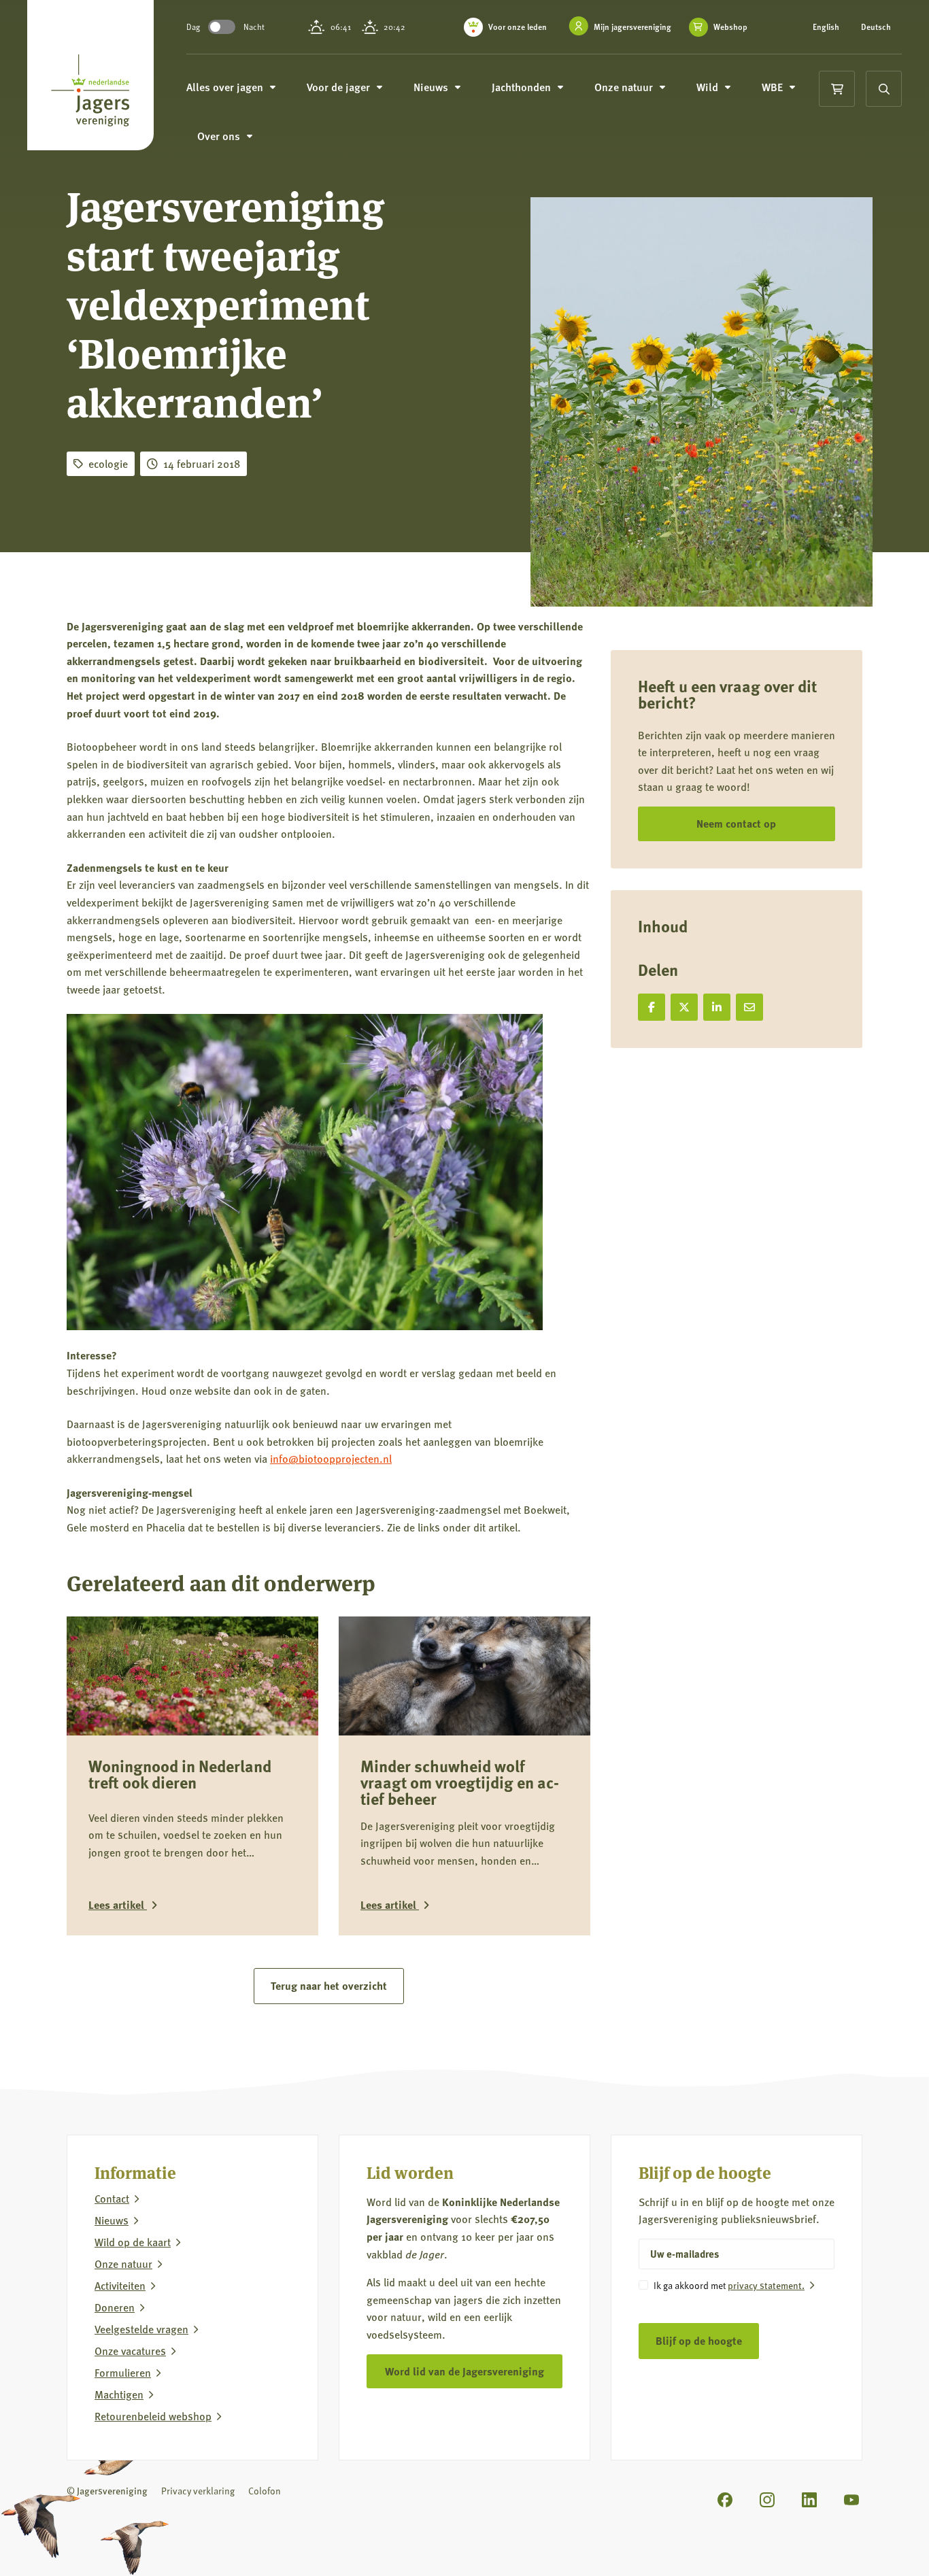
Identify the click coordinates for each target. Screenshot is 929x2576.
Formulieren (123, 2373)
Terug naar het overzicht (329, 1985)
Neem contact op (736, 823)
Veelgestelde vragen (141, 2329)
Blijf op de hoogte (699, 2340)
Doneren (115, 2307)
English (826, 27)
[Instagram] (767, 2500)
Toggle (222, 27)
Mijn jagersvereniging (632, 27)
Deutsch (876, 27)
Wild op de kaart (133, 2242)
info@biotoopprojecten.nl (331, 1458)
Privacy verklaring (198, 2491)
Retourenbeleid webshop (153, 2416)
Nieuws (112, 2220)
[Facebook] (725, 2500)
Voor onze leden (518, 27)
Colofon (265, 2491)
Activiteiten (120, 2286)
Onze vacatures (130, 2351)
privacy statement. (766, 2285)
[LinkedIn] (809, 2500)
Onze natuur (123, 2264)
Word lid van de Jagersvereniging (464, 2371)
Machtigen (119, 2394)
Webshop (730, 27)
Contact (112, 2199)
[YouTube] (851, 2500)
